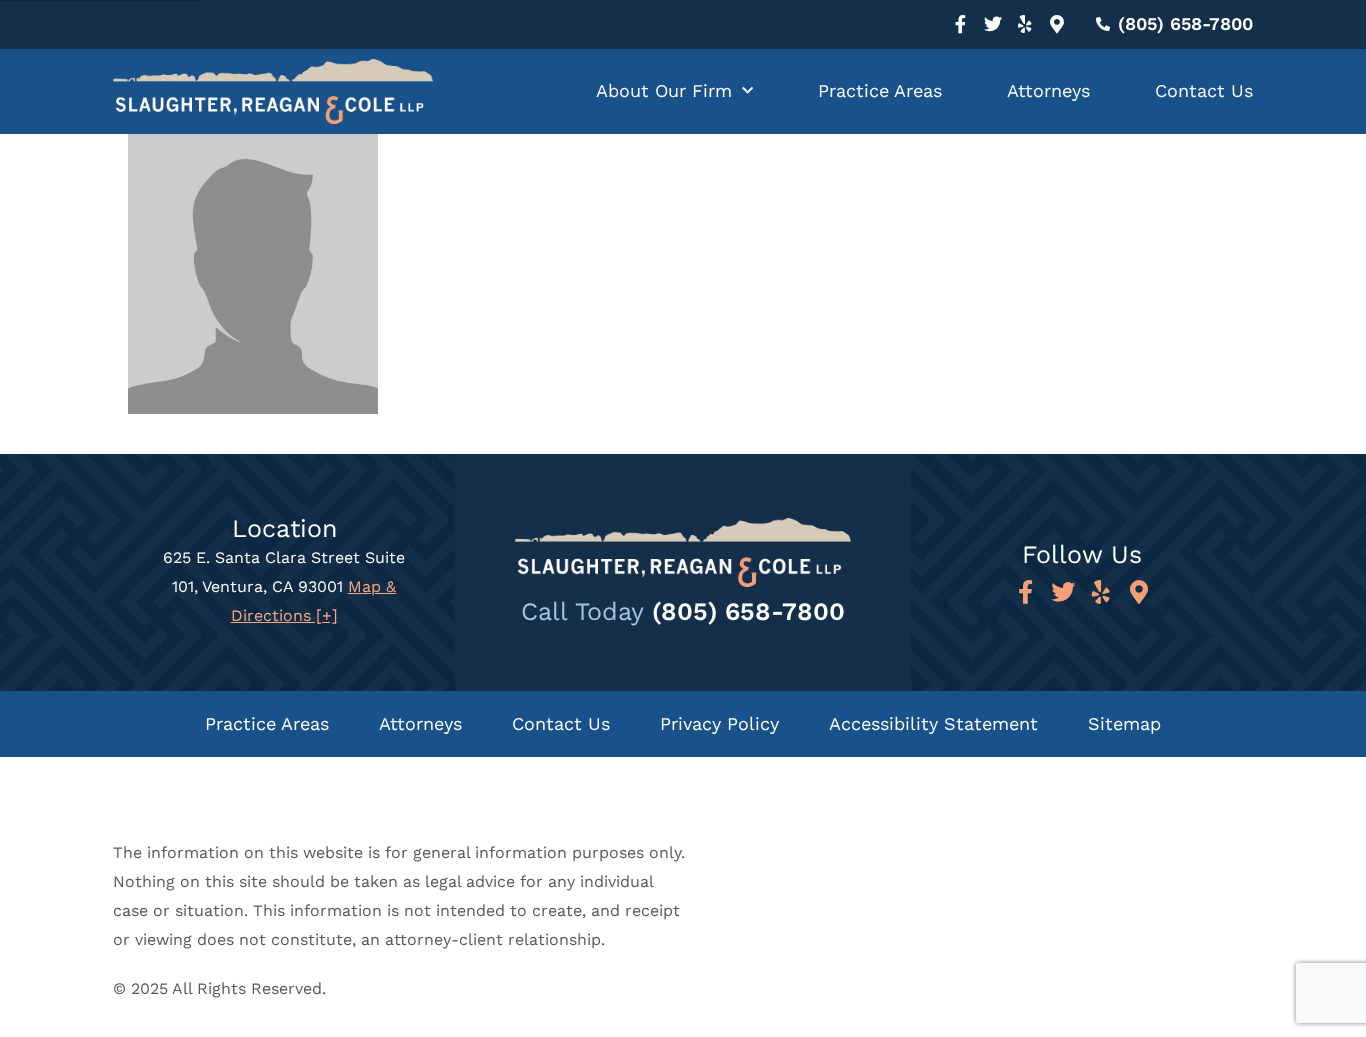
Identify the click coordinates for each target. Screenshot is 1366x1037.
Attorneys (1048, 90)
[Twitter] (993, 24)
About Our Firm (664, 90)
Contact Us (1204, 90)
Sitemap (1124, 723)
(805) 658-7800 (748, 611)
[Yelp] (1025, 24)
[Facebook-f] (961, 24)
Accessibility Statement (933, 723)
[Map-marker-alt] (1057, 24)
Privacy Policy (719, 723)
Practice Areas (880, 90)
